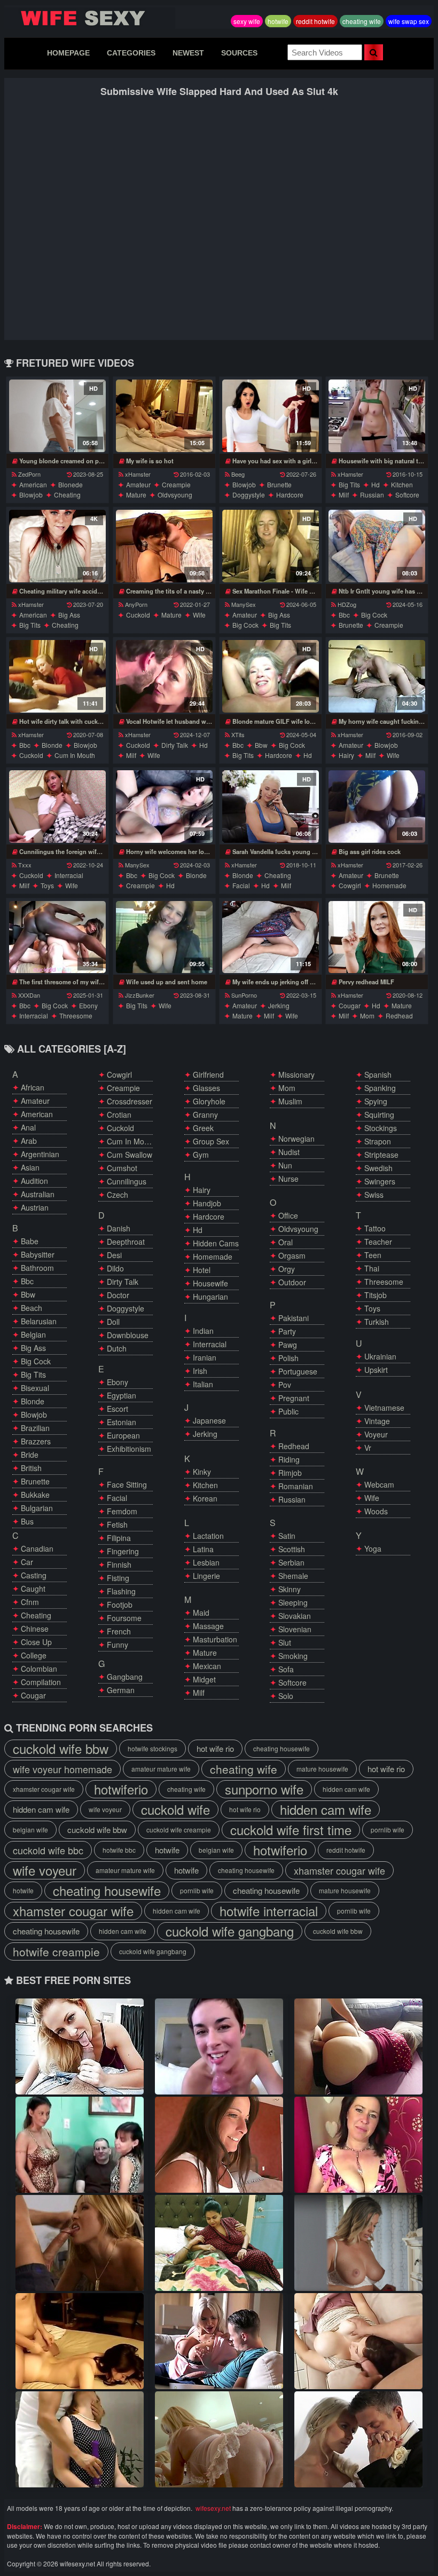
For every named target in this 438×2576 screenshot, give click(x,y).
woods (376, 1511)
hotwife (278, 21)
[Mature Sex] (358, 2145)
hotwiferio (121, 1789)
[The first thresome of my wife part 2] (57, 937)
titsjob (376, 1295)
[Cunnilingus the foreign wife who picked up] (57, 807)
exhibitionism (129, 1449)
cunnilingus (127, 1181)
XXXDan (29, 995)
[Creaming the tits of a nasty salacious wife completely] (164, 546)
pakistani (294, 1318)
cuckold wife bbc (48, 1850)
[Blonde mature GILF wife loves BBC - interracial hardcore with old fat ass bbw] (271, 676)
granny (205, 1115)
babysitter (38, 1254)
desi (114, 1255)
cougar (350, 1005)
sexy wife (247, 21)
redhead (399, 1016)
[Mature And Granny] (219, 2046)
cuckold (138, 615)
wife (199, 615)
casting (34, 1575)
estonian (122, 1422)
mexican (207, 1666)
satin (287, 1536)
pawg (288, 1345)
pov (285, 1385)
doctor (118, 1295)
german (121, 1690)
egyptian (122, 1395)
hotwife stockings (152, 1748)
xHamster (138, 474)
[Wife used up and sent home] (164, 937)
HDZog (347, 604)
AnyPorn (136, 604)
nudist (289, 1152)
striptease (381, 1155)
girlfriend (208, 1074)
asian (30, 1167)
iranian (205, 1357)
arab (29, 1141)
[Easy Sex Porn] (80, 2341)
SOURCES (239, 53)
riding (289, 1459)
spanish (378, 1074)
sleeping (293, 1602)
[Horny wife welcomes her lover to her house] (164, 807)
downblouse (128, 1335)
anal (28, 1127)
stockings (381, 1128)
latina (203, 1549)
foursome (124, 1618)
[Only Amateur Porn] (358, 2046)
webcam (379, 1484)
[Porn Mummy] (80, 2046)
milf (344, 495)
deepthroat (126, 1242)
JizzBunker (140, 995)
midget (204, 1679)
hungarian (210, 1297)
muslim (290, 1101)
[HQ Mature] (219, 2243)
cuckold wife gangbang (230, 1931)
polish (288, 1358)
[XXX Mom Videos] (80, 2243)
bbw (261, 745)
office (288, 1215)
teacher (378, 1242)
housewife (210, 1283)
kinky (202, 1472)
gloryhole (209, 1101)
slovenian (295, 1629)
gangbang (125, 1677)
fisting (118, 1578)
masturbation (215, 1639)
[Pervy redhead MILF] (377, 937)
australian (38, 1194)
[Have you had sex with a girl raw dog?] (271, 416)
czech (118, 1195)
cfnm (30, 1602)
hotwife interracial (269, 1911)
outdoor (292, 1282)
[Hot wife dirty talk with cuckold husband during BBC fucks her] (57, 676)
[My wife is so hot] (164, 416)
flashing (121, 1591)
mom (367, 1016)
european (123, 1435)
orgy (287, 1269)
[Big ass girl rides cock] (377, 807)
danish (119, 1228)
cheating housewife (281, 1748)
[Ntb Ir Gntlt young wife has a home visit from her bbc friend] (377, 546)
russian (372, 495)
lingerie (206, 1576)
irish (200, 1371)
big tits (349, 484)
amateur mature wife (161, 1769)
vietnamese (384, 1408)
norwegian (296, 1139)
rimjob (290, 1473)
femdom (122, 1511)
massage (208, 1626)
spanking (380, 1088)
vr (368, 1448)
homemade (389, 885)
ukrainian (380, 1356)
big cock (245, 625)
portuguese (298, 1371)
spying (376, 1101)
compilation (41, 1682)
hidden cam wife (346, 1789)
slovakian (295, 1616)
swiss (374, 1195)
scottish (292, 1549)
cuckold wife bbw (61, 1749)
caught (33, 1589)
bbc (344, 615)
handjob (207, 1203)
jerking (279, 1005)
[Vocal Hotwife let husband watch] (164, 676)
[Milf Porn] (80, 2145)
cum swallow (130, 1155)
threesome (76, 1016)
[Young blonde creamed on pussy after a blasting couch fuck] (57, 416)
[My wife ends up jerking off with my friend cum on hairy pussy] (271, 937)
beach (32, 1308)
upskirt (376, 1370)
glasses (206, 1088)
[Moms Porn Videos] (219, 2341)
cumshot (122, 1168)
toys (47, 885)
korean (205, 1498)
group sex (211, 1141)
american (33, 484)
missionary (296, 1074)
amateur (138, 484)
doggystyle (249, 495)
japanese (209, 1420)
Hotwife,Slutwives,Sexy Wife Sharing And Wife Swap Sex (90, 18)
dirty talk (175, 745)
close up (36, 1642)
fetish (117, 1524)
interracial (69, 875)
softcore (407, 495)
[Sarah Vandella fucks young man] (271, 807)
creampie (176, 484)
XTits (238, 734)
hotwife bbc (119, 1850)
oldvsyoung (175, 495)
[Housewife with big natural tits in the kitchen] (377, 416)
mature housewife (322, 1769)
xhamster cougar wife (44, 1789)
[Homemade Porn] (358, 2341)
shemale (293, 1576)
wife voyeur (105, 1809)
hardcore (290, 495)
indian (203, 1331)
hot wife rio (215, 1748)
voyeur (376, 1434)
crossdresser (130, 1101)
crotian (119, 1115)
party (287, 1331)
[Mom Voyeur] (80, 2439)
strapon (378, 1141)
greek (203, 1128)
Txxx (25, 865)
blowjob (31, 495)
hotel (202, 1270)
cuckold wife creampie (179, 1830)
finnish (119, 1564)
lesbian (206, 1562)
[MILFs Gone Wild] (358, 2439)
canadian (37, 1548)
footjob (120, 1605)
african (33, 1087)
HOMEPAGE (68, 53)
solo (286, 1696)
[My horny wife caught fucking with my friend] (377, 676)
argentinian (40, 1154)
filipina (119, 1538)
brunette (279, 484)
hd (376, 484)
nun (285, 1165)
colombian (39, 1669)
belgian (33, 1334)
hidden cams (216, 1243)
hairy (346, 755)
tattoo (375, 1228)
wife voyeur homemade (62, 1769)
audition (34, 1181)
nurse (288, 1179)
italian (203, 1384)
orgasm (292, 1255)
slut (285, 1642)
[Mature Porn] (219, 2439)
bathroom (37, 1268)
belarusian (39, 1321)
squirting (379, 1115)
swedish (378, 1168)
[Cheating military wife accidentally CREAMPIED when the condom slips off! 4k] (57, 546)
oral (286, 1242)
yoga (373, 1548)
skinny (290, 1589)
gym (201, 1155)
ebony (88, 1005)
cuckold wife (175, 1809)
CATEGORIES (131, 53)
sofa (286, 1669)
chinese (35, 1629)
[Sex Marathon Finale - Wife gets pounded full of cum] (271, 546)
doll (113, 1322)
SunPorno (244, 995)
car (27, 1562)
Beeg (238, 474)
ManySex (244, 604)
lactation (208, 1536)
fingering (123, 1551)
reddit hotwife (315, 21)
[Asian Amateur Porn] (219, 2145)
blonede (71, 484)
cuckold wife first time (291, 1830)
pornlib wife (388, 1830)
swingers (380, 1181)
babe (30, 1241)
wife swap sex (409, 21)
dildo (115, 1268)
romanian (296, 1486)
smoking (293, 1656)
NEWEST (188, 53)
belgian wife (30, 1830)
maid (201, 1613)
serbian (291, 1562)
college (34, 1655)
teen (373, 1255)
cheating (67, 495)
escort (118, 1409)
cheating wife (362, 21)
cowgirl (350, 885)
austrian (35, 1207)
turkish (377, 1322)
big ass (69, 615)
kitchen (402, 484)
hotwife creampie (56, 1951)
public (288, 1411)
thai (372, 1268)
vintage (377, 1421)
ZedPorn (29, 474)
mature (136, 495)
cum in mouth (75, 755)
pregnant (294, 1398)
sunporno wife (264, 1789)
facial (241, 885)
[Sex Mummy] (358, 2243)
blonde (52, 745)
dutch (117, 1348)
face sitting (127, 1484)
